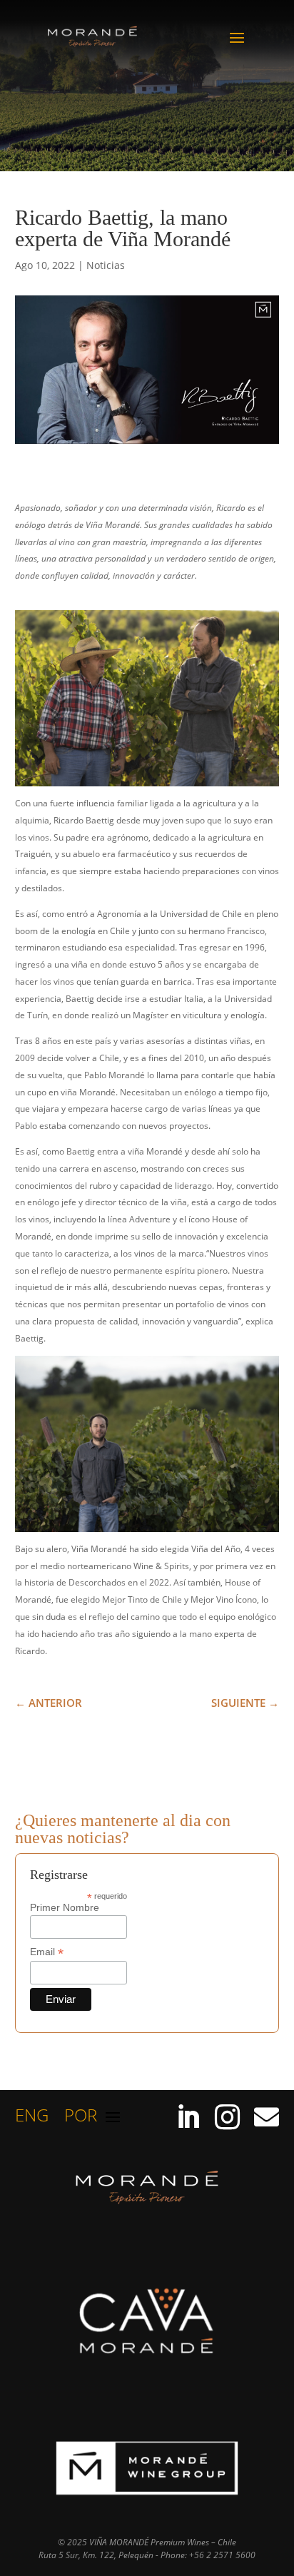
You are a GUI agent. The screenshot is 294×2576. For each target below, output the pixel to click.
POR (81, 2118)
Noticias (106, 265)
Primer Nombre (65, 1907)
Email (47, 1952)
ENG (32, 2118)
